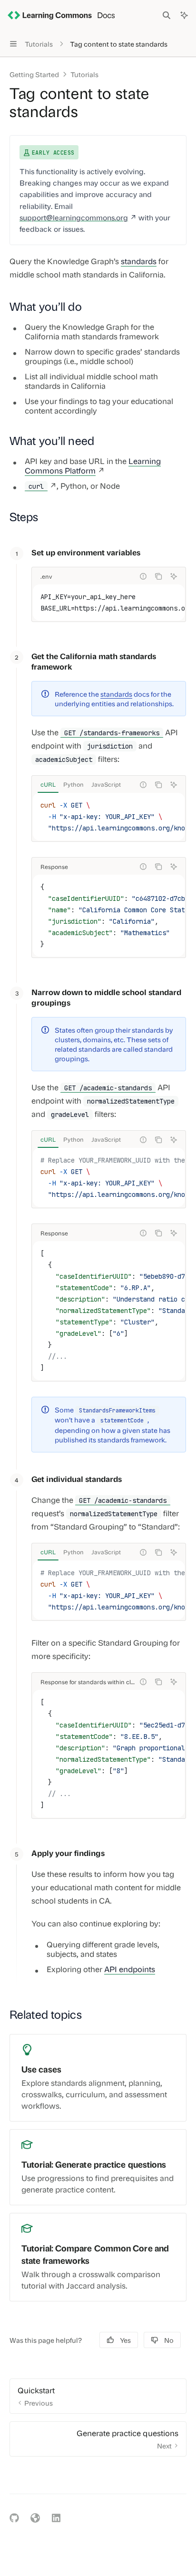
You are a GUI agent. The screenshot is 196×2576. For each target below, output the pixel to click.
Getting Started (34, 74)
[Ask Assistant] (174, 576)
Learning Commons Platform (93, 466)
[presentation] (109, 602)
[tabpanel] (109, 817)
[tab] (48, 784)
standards (139, 261)
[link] (98, 2078)
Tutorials (84, 74)
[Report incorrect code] (143, 576)
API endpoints (130, 1969)
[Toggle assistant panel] (184, 15)
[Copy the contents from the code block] (158, 576)
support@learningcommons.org (74, 217)
